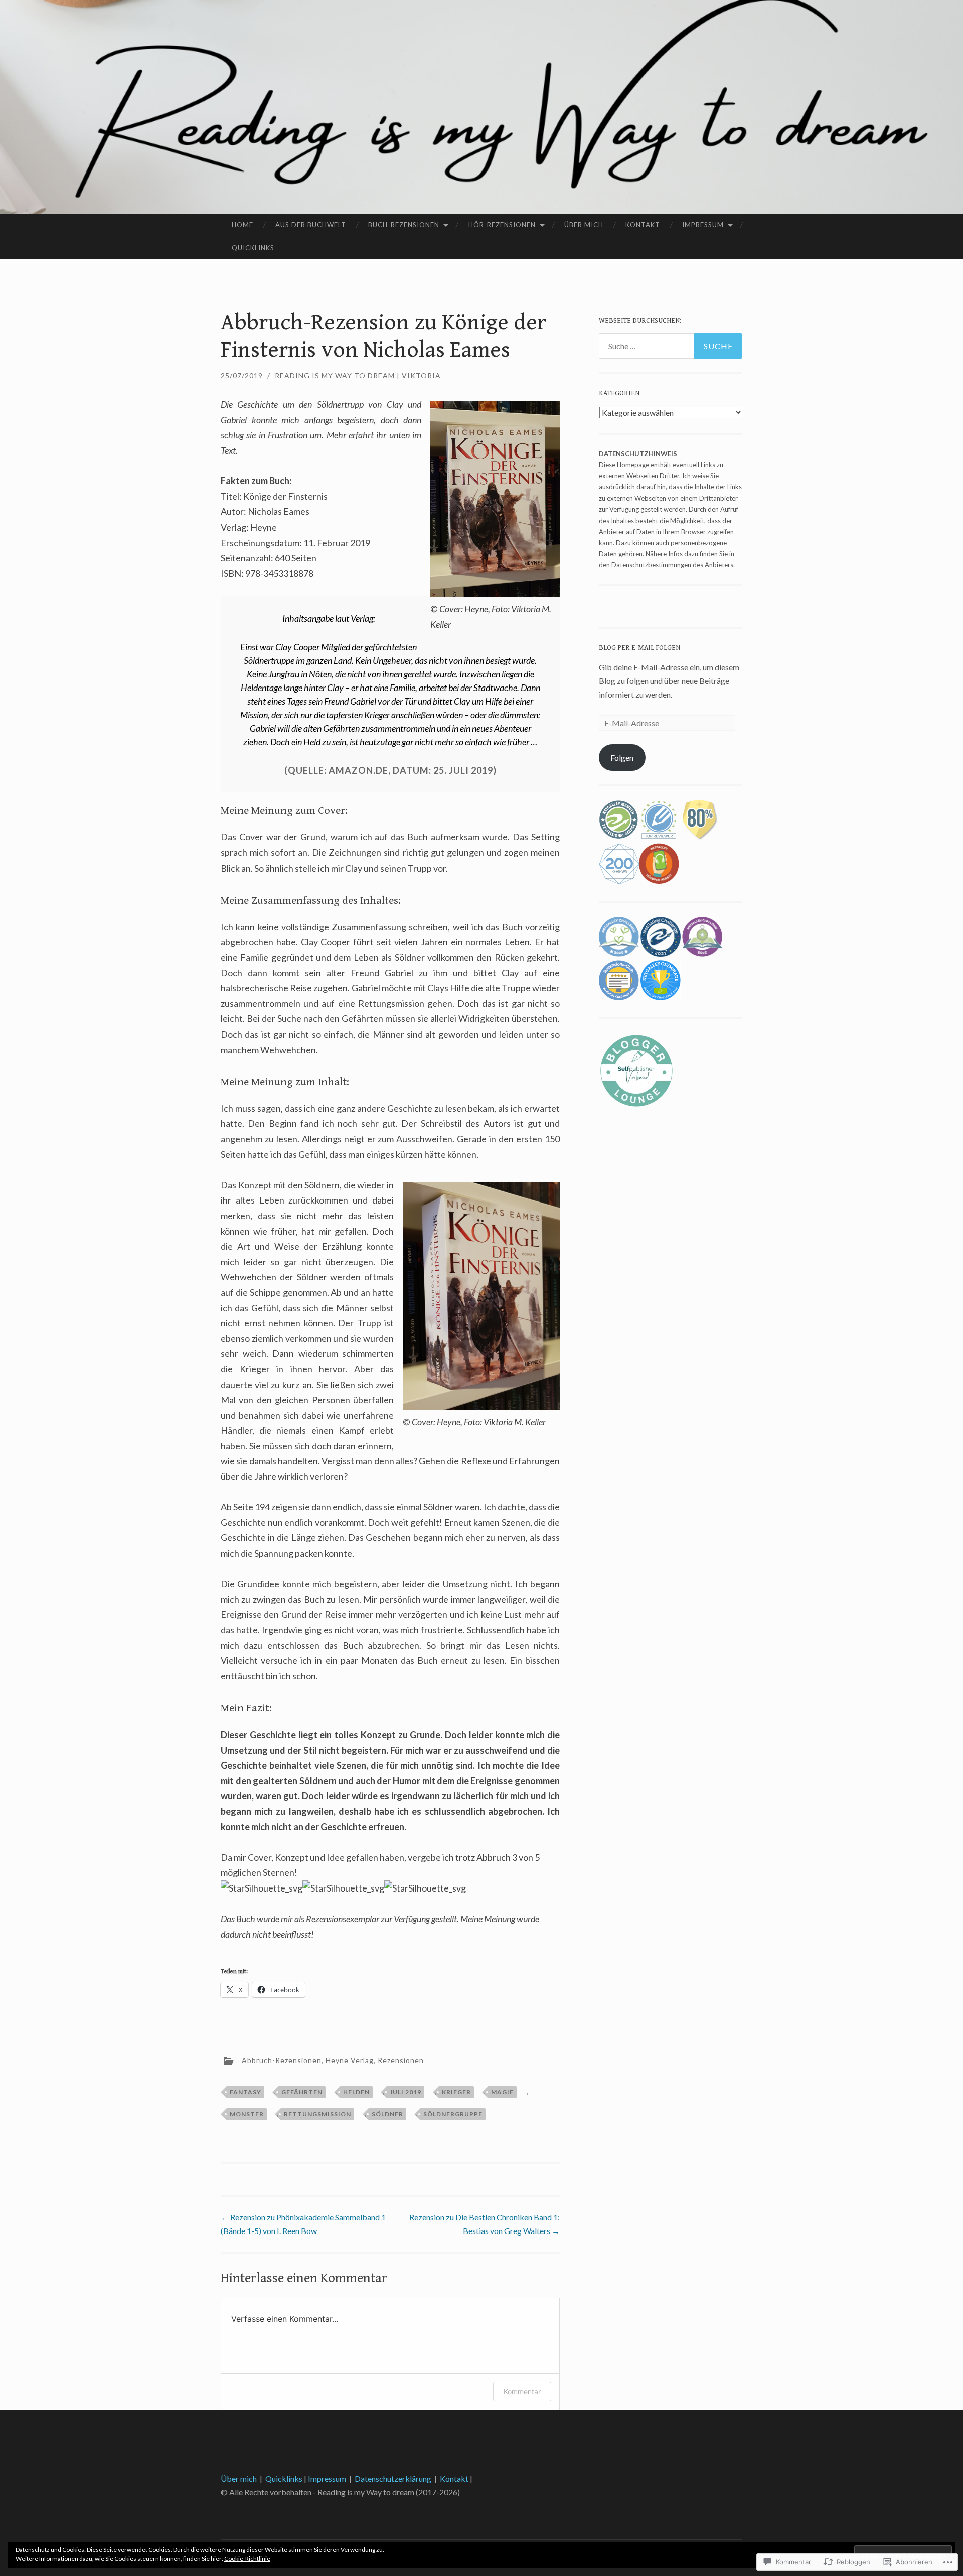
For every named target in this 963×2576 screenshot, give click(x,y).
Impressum (703, 225)
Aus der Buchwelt (311, 225)
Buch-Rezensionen (404, 225)
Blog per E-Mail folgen (639, 648)
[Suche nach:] (671, 346)
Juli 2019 (406, 2092)
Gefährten (302, 2092)
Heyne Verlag (350, 2060)
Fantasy (246, 2092)
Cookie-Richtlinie (247, 2559)
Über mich (584, 225)
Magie (502, 2092)
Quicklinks (253, 248)
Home (243, 225)
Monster (247, 2114)
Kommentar (522, 2392)
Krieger (456, 2092)
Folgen (622, 757)
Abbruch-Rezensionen (282, 2060)
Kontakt (643, 225)
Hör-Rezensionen (502, 225)
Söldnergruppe (453, 2114)
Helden (356, 2092)
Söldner (387, 2114)
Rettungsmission (317, 2114)
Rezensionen (401, 2060)
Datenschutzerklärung (393, 2478)
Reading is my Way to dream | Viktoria (358, 375)
